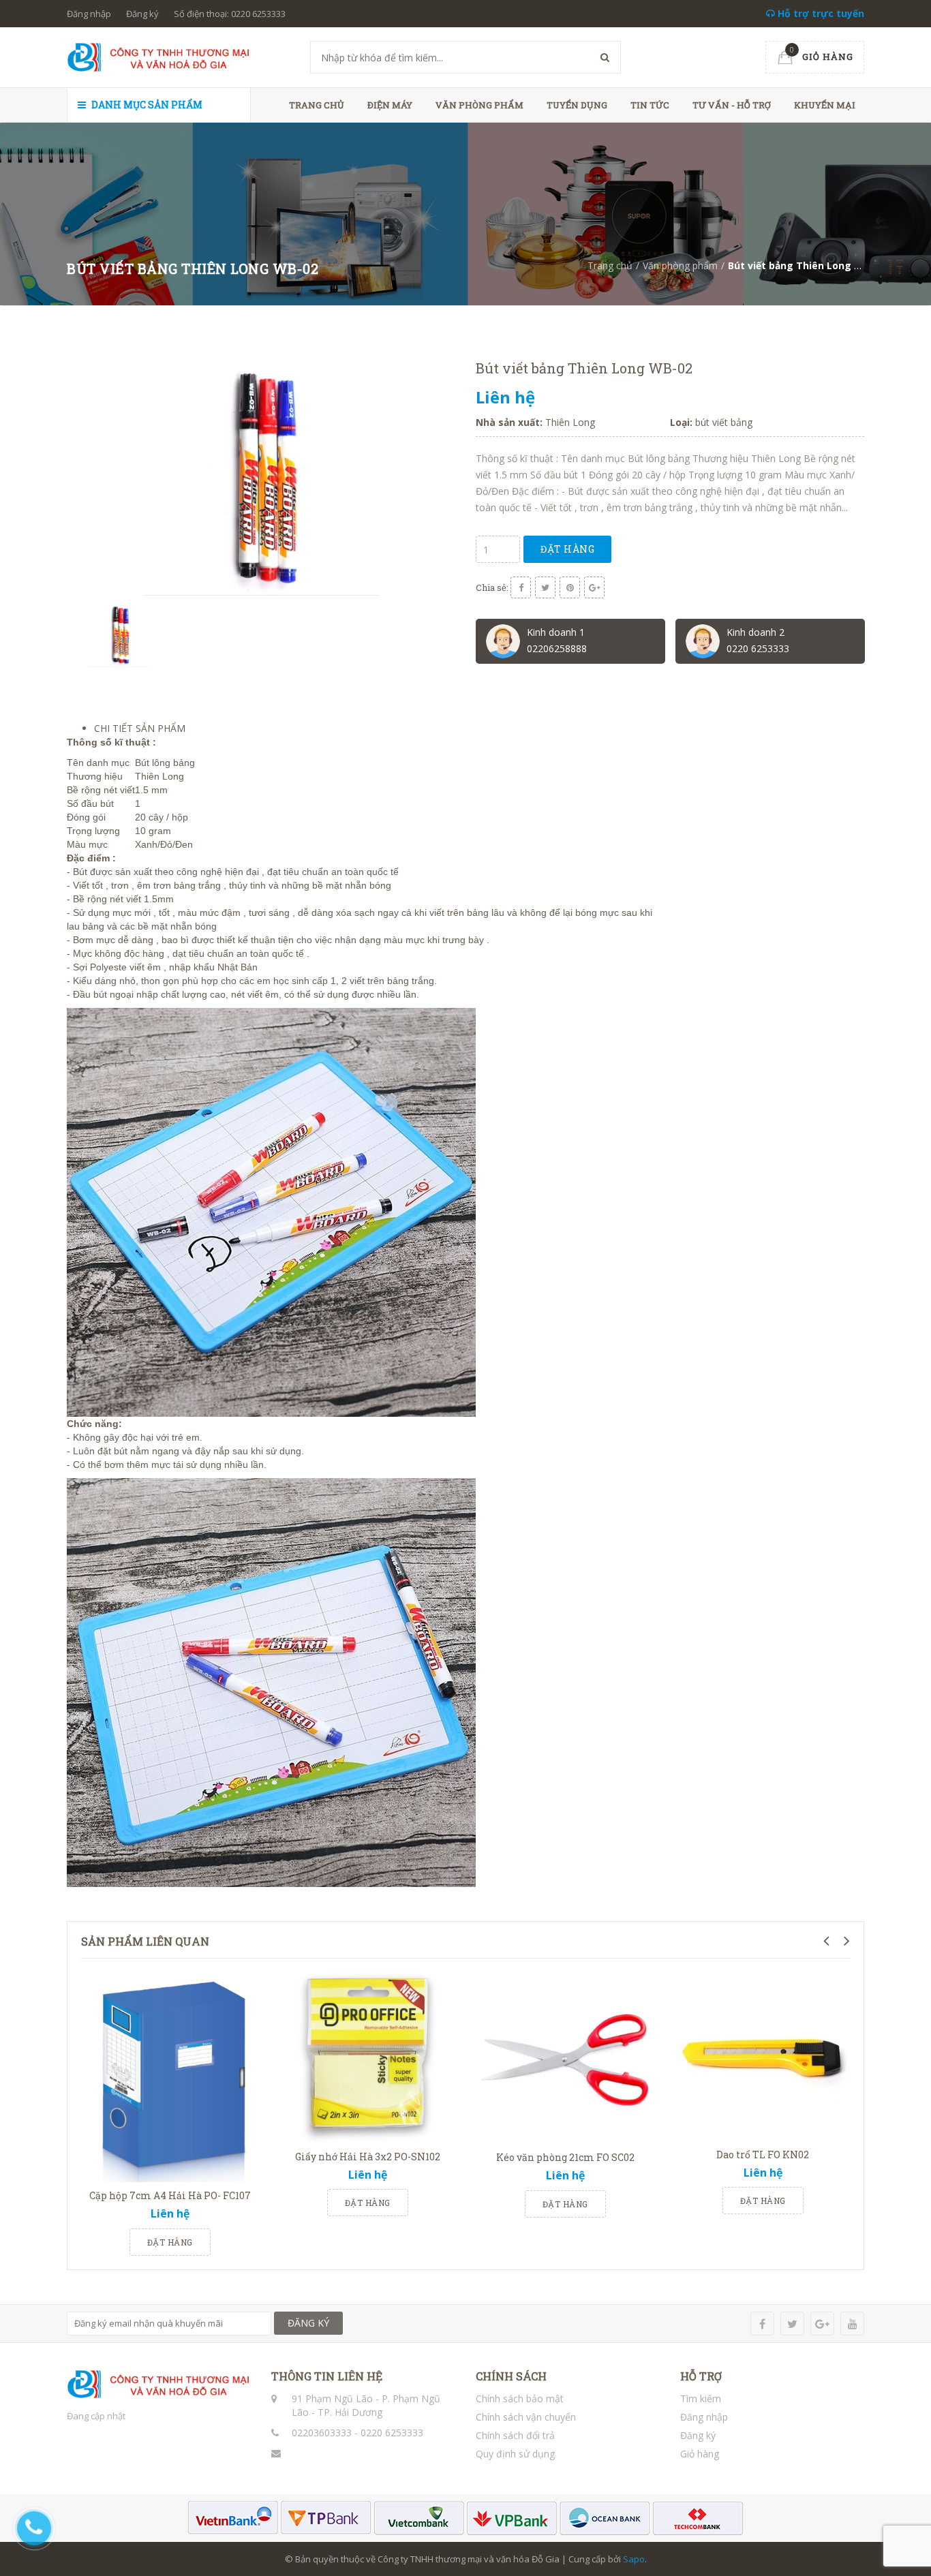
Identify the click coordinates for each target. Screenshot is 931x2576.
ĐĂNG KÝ (308, 2323)
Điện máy (390, 105)
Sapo (634, 2559)
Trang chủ (317, 105)
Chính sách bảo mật (520, 2398)
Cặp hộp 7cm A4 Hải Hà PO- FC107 (170, 2195)
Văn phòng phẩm (479, 105)
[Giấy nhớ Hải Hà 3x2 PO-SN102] (367, 2056)
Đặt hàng (567, 549)
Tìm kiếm (701, 2398)
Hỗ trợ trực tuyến (820, 13)
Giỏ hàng (700, 2454)
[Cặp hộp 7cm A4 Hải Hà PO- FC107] (170, 2075)
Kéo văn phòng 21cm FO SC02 (565, 2157)
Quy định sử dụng (515, 2454)
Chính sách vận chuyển (526, 2417)
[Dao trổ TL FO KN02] (763, 2055)
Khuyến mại (825, 105)
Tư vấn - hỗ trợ (732, 105)
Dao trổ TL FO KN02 (763, 2155)
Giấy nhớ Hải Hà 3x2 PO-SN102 (368, 2157)
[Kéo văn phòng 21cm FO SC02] (565, 2056)
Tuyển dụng (577, 105)
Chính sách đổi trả (515, 2435)
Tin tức (650, 105)
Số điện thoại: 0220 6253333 (230, 14)
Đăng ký (142, 14)
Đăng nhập (89, 14)
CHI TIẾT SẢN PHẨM (140, 728)
